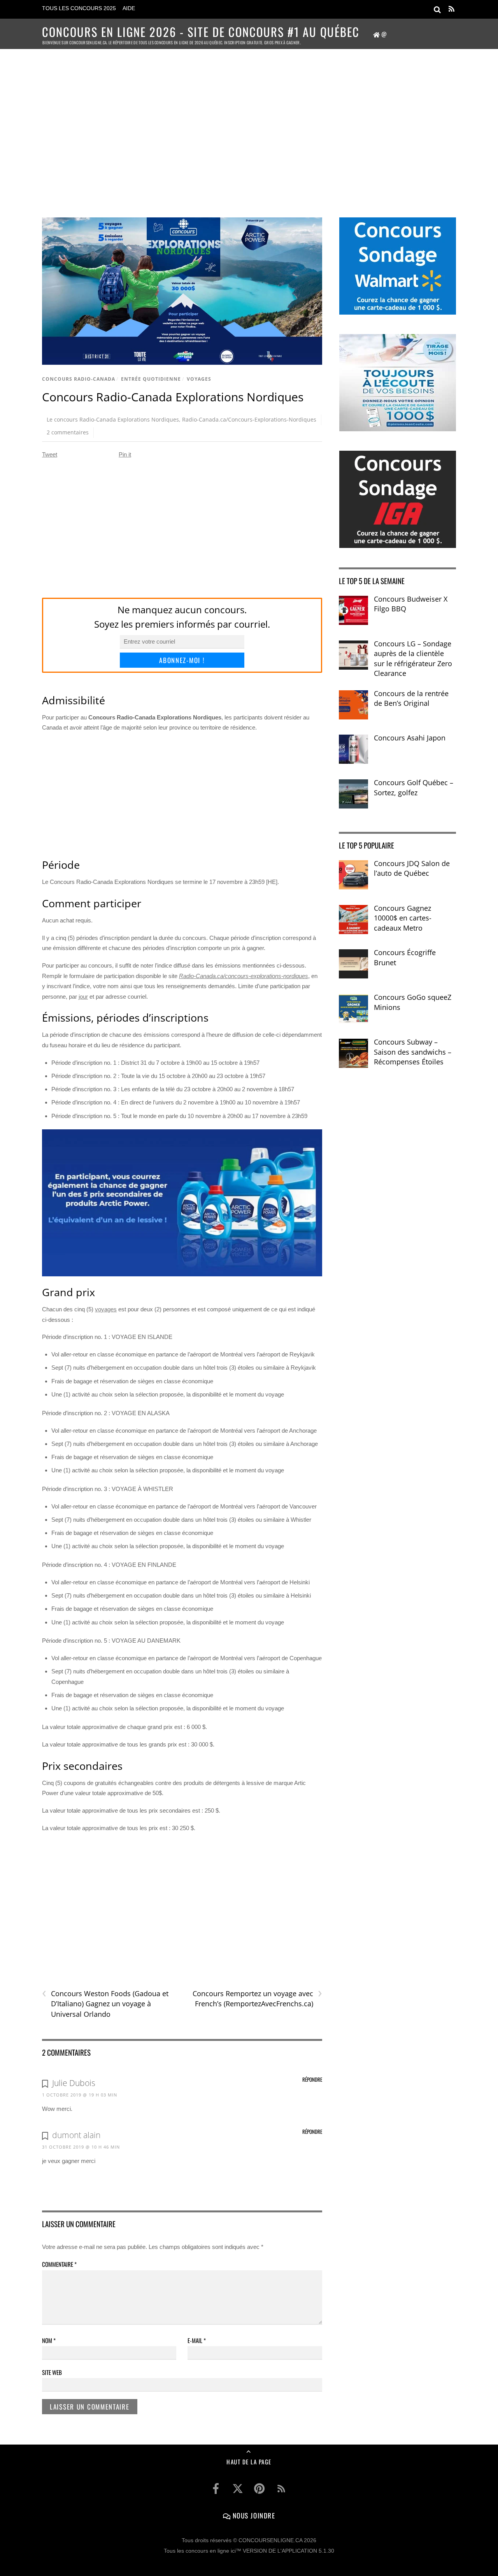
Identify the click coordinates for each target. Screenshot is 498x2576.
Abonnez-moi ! (182, 660)
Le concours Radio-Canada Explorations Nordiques (113, 419)
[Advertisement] (249, 123)
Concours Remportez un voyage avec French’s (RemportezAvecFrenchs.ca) (257, 1998)
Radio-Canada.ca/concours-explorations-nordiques (244, 976)
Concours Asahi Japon (410, 738)
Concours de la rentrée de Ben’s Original (411, 698)
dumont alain (76, 2135)
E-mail (197, 2340)
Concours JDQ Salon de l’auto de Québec (412, 868)
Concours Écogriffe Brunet (405, 957)
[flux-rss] (281, 2488)
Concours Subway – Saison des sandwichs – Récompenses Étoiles (413, 1052)
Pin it (125, 454)
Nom (49, 2340)
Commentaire (59, 2264)
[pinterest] (260, 2488)
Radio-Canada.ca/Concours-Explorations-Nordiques (249, 419)
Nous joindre (253, 2515)
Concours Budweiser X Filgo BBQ (411, 604)
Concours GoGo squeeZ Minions (413, 1002)
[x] (238, 2488)
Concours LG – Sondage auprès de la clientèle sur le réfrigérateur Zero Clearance (413, 659)
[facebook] (216, 2488)
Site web (52, 2372)
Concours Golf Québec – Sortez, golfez (414, 787)
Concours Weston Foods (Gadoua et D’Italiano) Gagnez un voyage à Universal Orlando (105, 2004)
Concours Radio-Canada (79, 379)
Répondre (312, 2079)
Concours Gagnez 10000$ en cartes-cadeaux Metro (403, 918)
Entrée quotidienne (151, 379)
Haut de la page (249, 2462)
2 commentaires (68, 432)
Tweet (50, 454)
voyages (106, 1309)
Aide (129, 8)
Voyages (199, 379)
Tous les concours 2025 (79, 8)
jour (83, 997)
